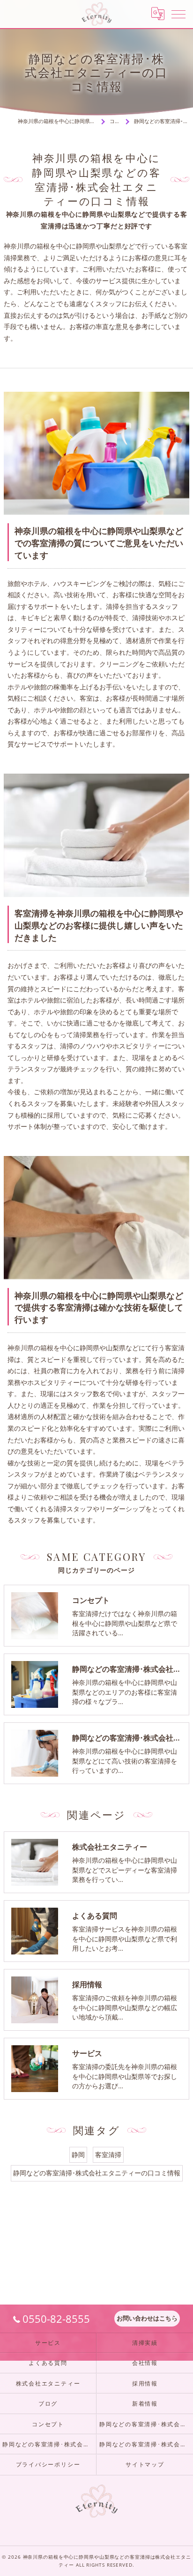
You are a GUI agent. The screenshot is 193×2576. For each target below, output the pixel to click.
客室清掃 (108, 2155)
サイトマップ (145, 2464)
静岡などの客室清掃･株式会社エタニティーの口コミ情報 (97, 2173)
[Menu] (178, 14)
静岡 (78, 2155)
